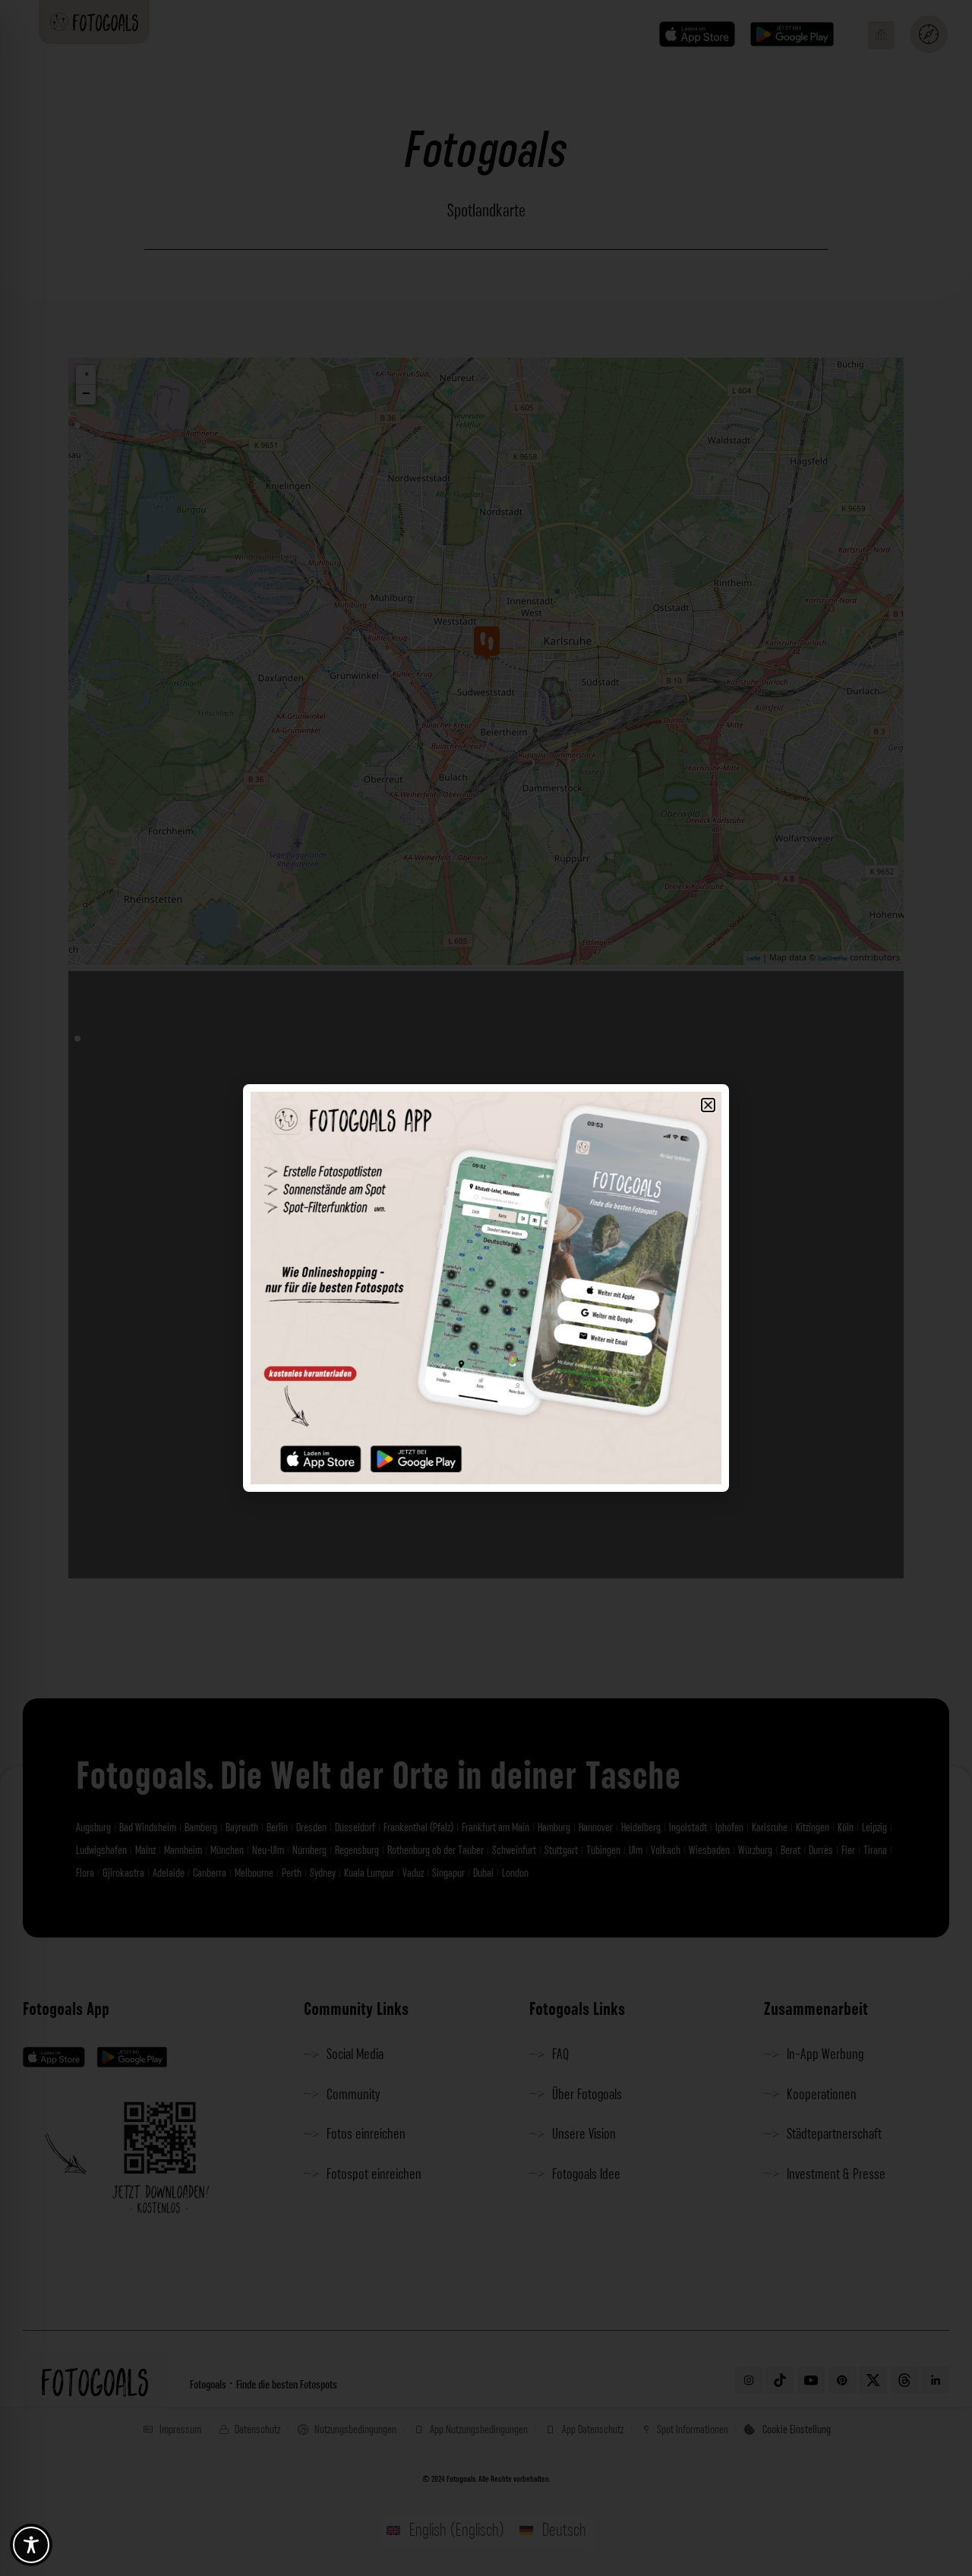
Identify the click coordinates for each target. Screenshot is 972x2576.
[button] (708, 1105)
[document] (486, 1288)
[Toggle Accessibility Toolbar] (31, 2545)
